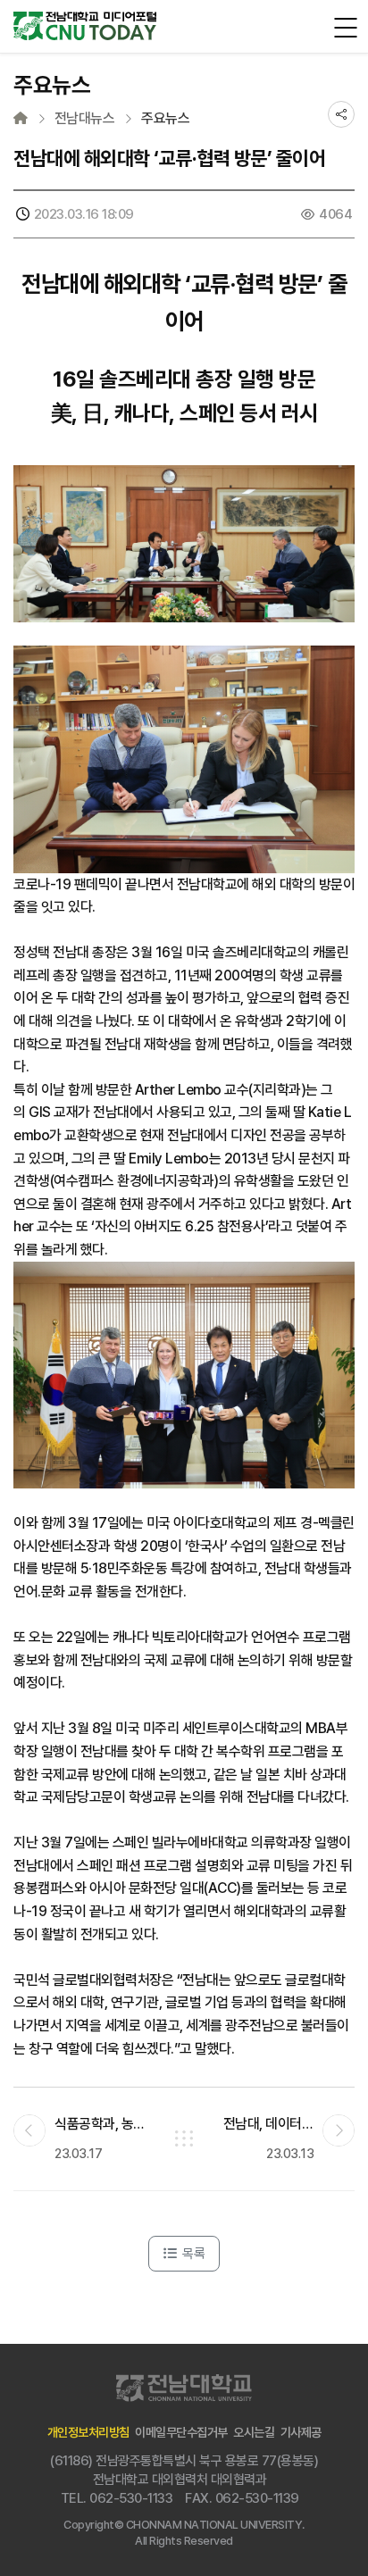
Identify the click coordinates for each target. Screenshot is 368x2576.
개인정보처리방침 (88, 2432)
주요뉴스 (165, 119)
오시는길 (254, 2432)
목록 (192, 2254)
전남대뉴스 (85, 119)
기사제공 (301, 2432)
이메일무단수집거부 (181, 2432)
